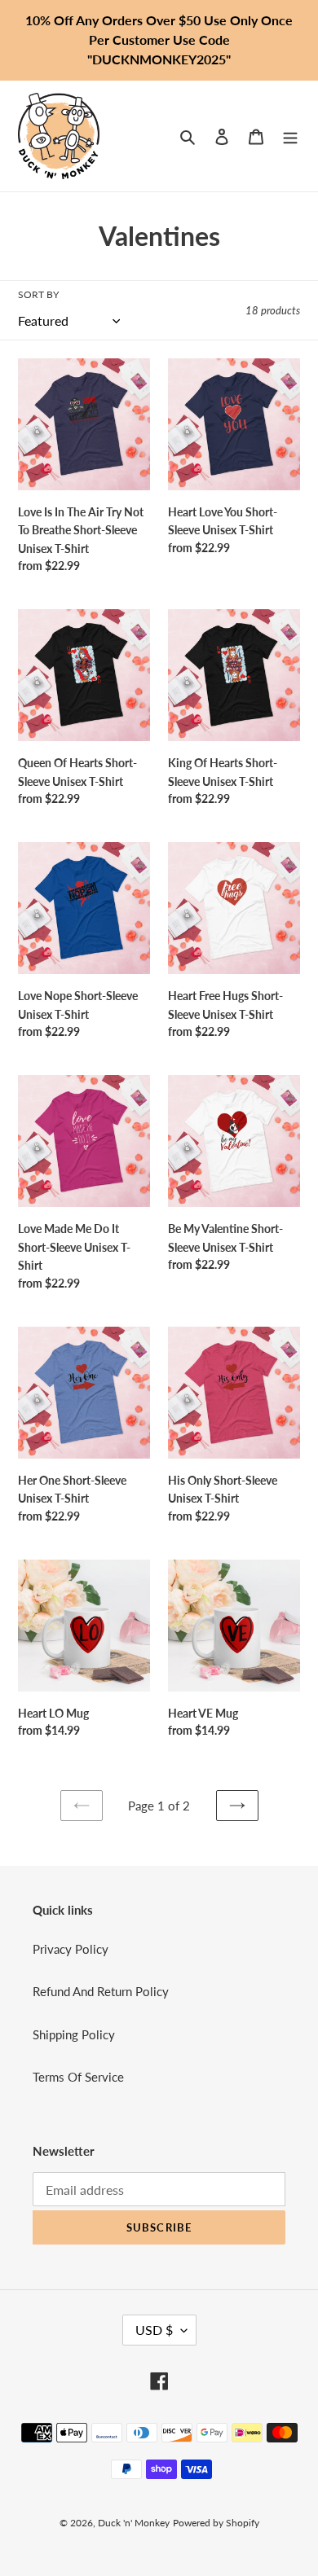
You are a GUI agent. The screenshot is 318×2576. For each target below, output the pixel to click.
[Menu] (290, 136)
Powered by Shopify (216, 2523)
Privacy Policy (71, 1949)
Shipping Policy (74, 2034)
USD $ (154, 2330)
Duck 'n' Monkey (134, 2523)
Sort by (38, 294)
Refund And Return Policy (101, 1991)
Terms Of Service (78, 2077)
